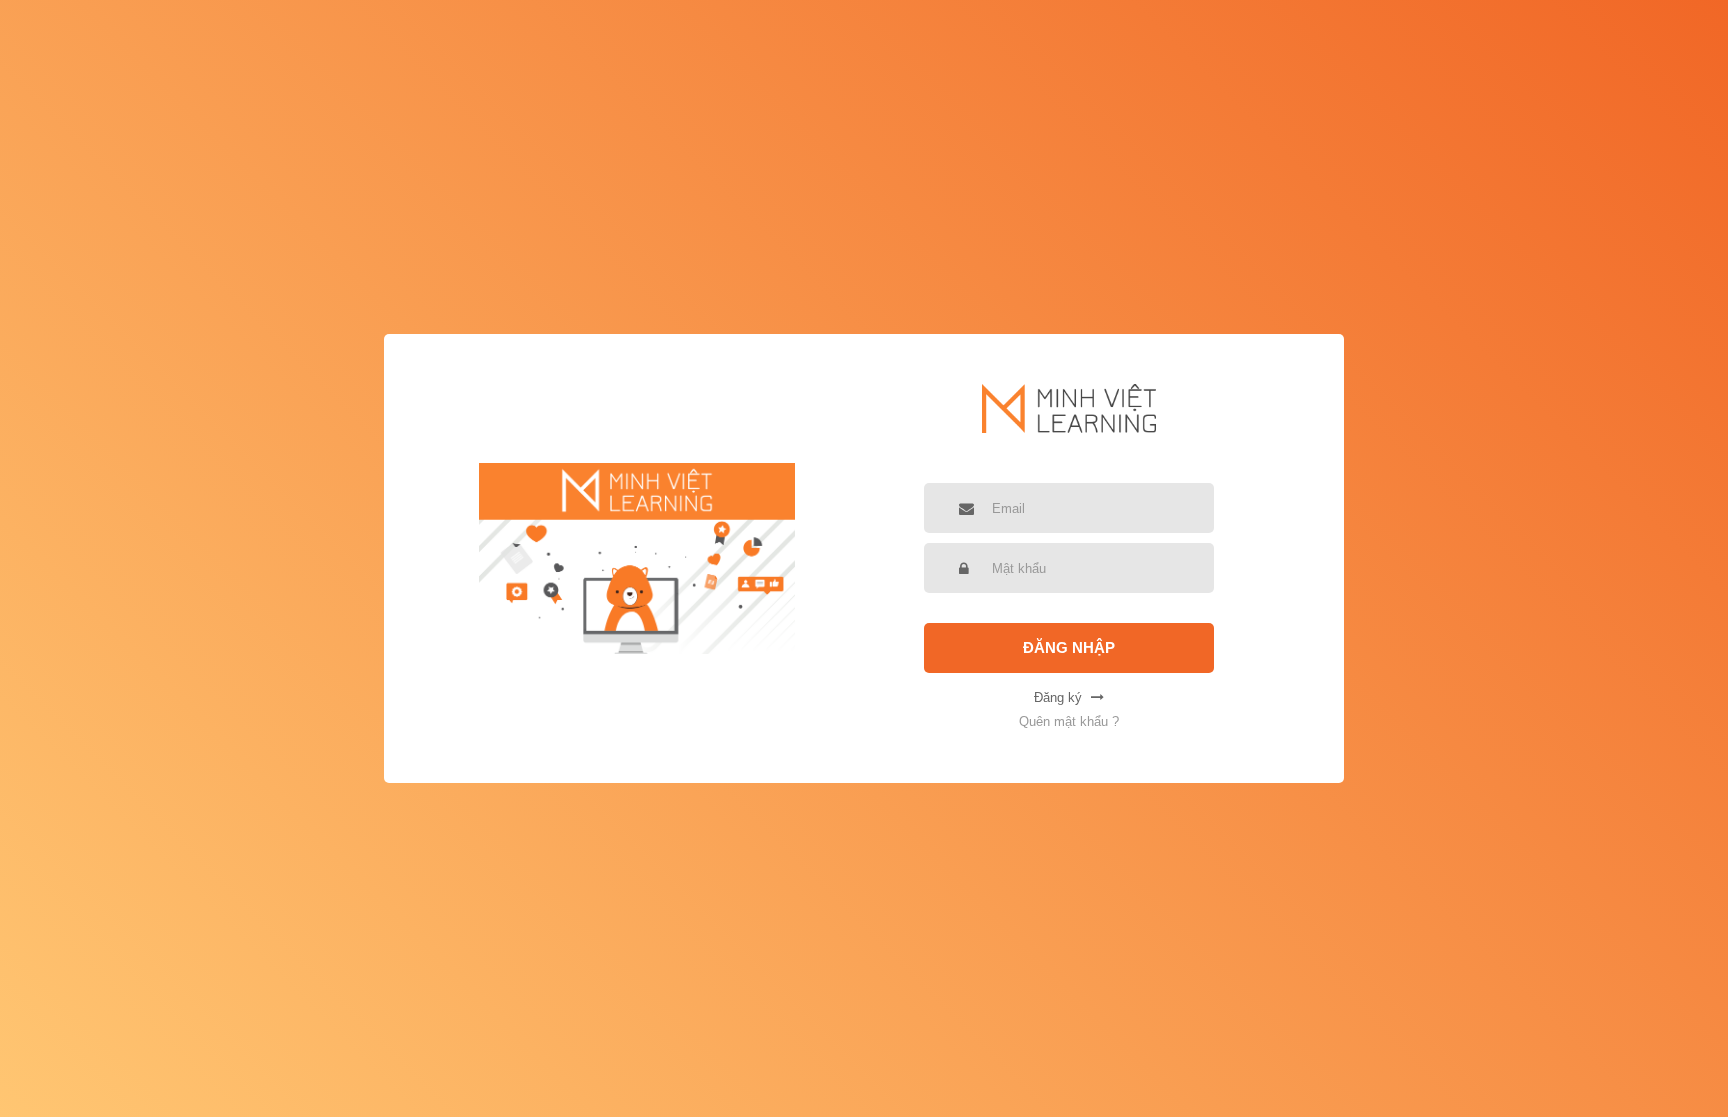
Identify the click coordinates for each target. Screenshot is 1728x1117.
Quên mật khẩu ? (1069, 721)
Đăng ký (1060, 697)
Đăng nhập (1069, 647)
